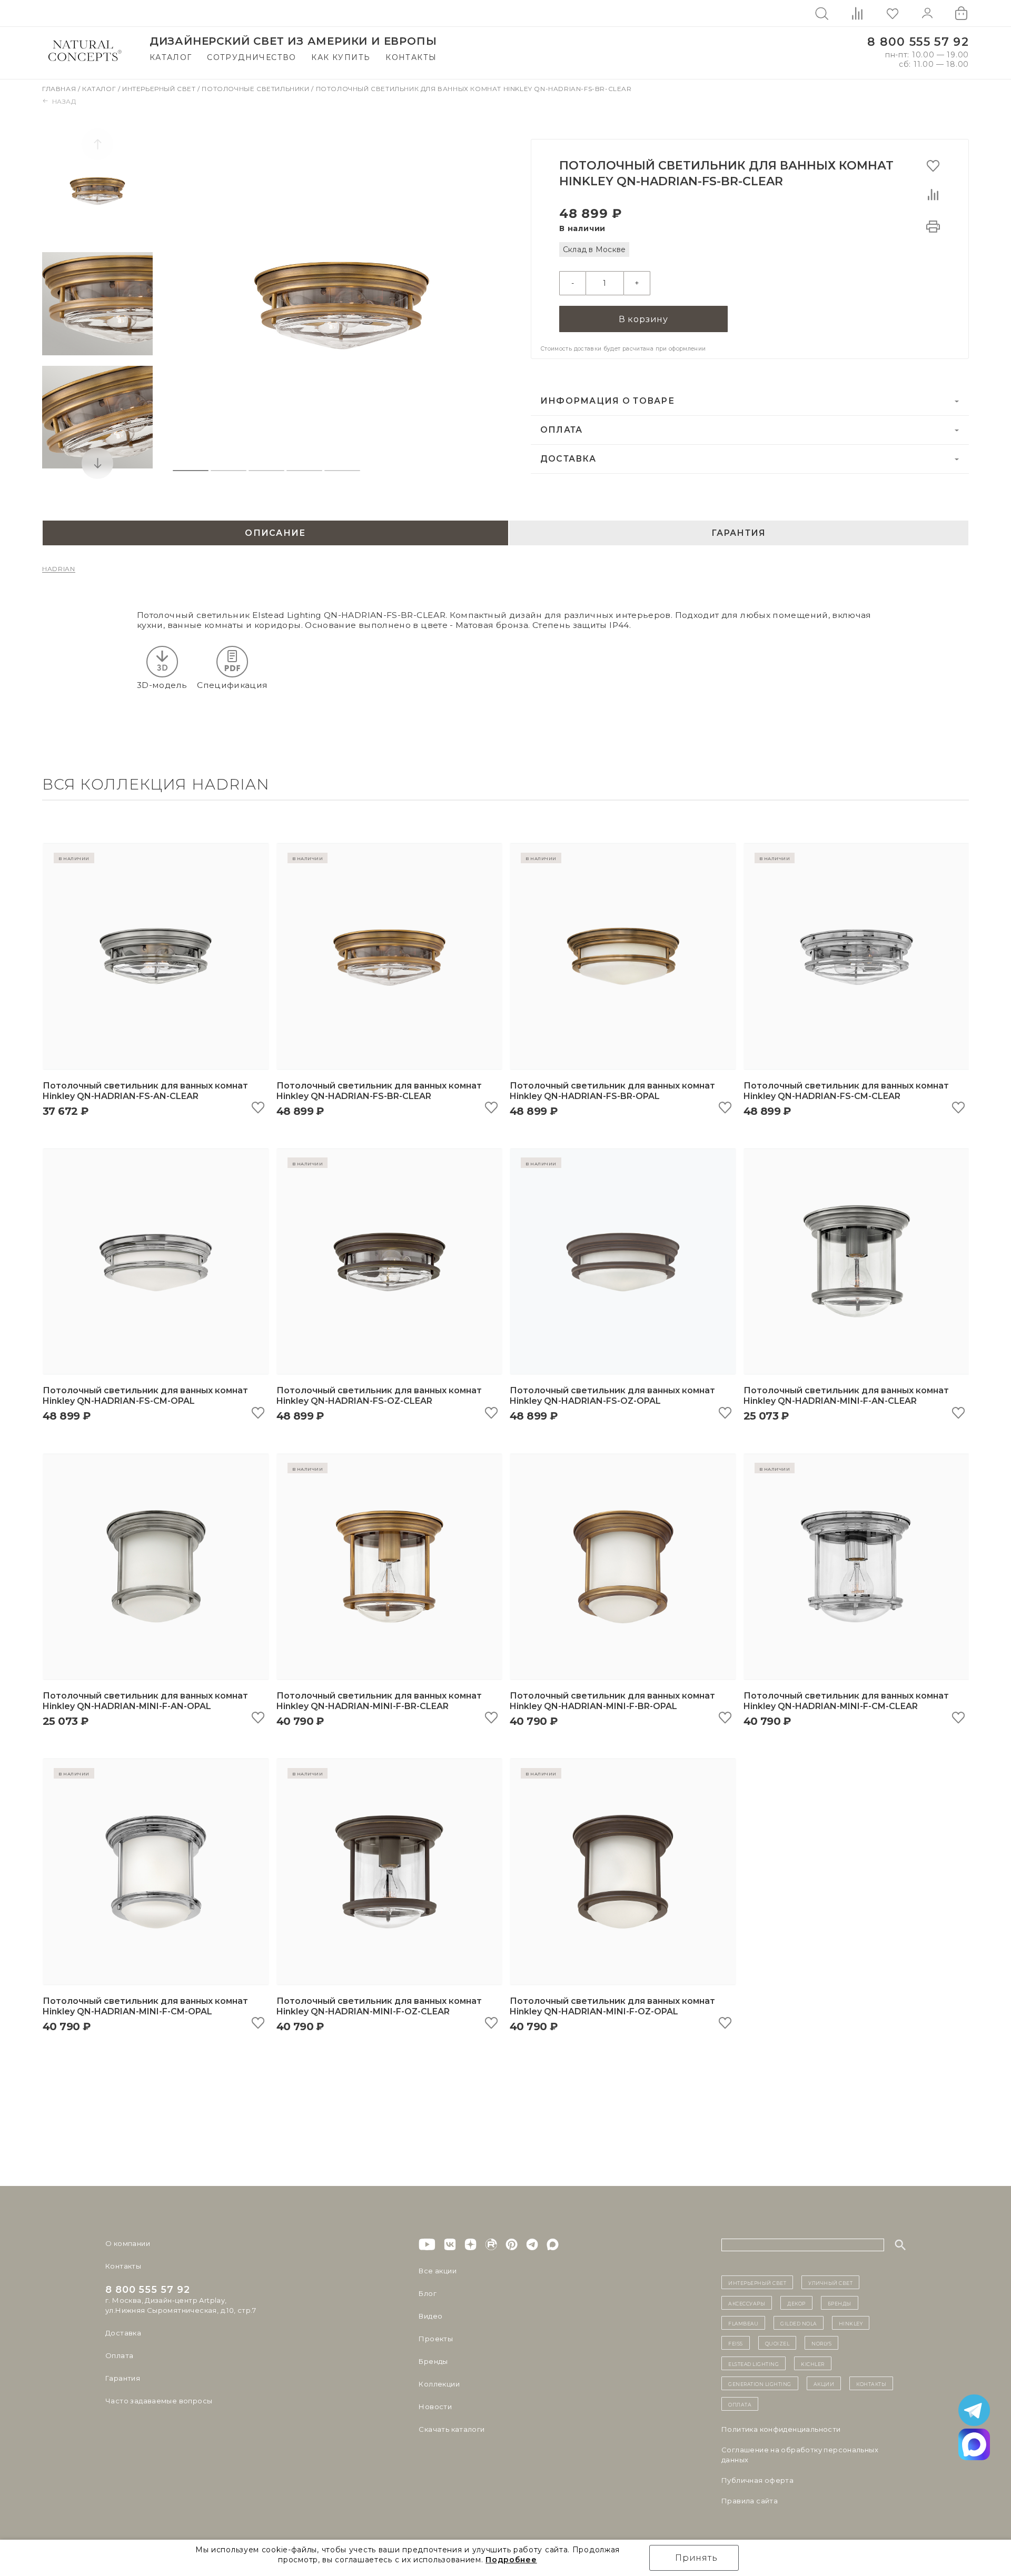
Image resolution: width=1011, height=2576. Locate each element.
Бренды (433, 2361)
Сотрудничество (252, 57)
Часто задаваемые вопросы (159, 2401)
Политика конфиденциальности (781, 2429)
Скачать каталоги (452, 2429)
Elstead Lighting (754, 2363)
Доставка (568, 459)
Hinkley (851, 2323)
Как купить (341, 57)
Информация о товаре (607, 401)
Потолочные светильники (256, 89)
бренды (840, 2303)
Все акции (438, 2271)
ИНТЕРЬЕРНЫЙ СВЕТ (757, 2282)
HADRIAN (59, 569)
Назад (64, 101)
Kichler (813, 2363)
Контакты (411, 57)
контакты (871, 2383)
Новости (435, 2407)
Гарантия (123, 2378)
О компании (128, 2243)
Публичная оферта (757, 2480)
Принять (696, 2558)
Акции (824, 2383)
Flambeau (743, 2323)
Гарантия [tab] (739, 533)
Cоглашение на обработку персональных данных (800, 2455)
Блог (428, 2293)
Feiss (736, 2343)
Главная (60, 89)
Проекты (436, 2339)
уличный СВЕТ (830, 2282)
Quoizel (777, 2343)
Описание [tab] (275, 533)
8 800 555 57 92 (918, 42)
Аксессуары (747, 2303)
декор (796, 2303)
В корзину (643, 319)
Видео (430, 2316)
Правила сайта (750, 2501)
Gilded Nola (799, 2323)
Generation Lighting (760, 2383)
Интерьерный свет (160, 89)
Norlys (821, 2343)
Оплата (562, 430)
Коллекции (439, 2384)
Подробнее (511, 2560)
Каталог (171, 57)
